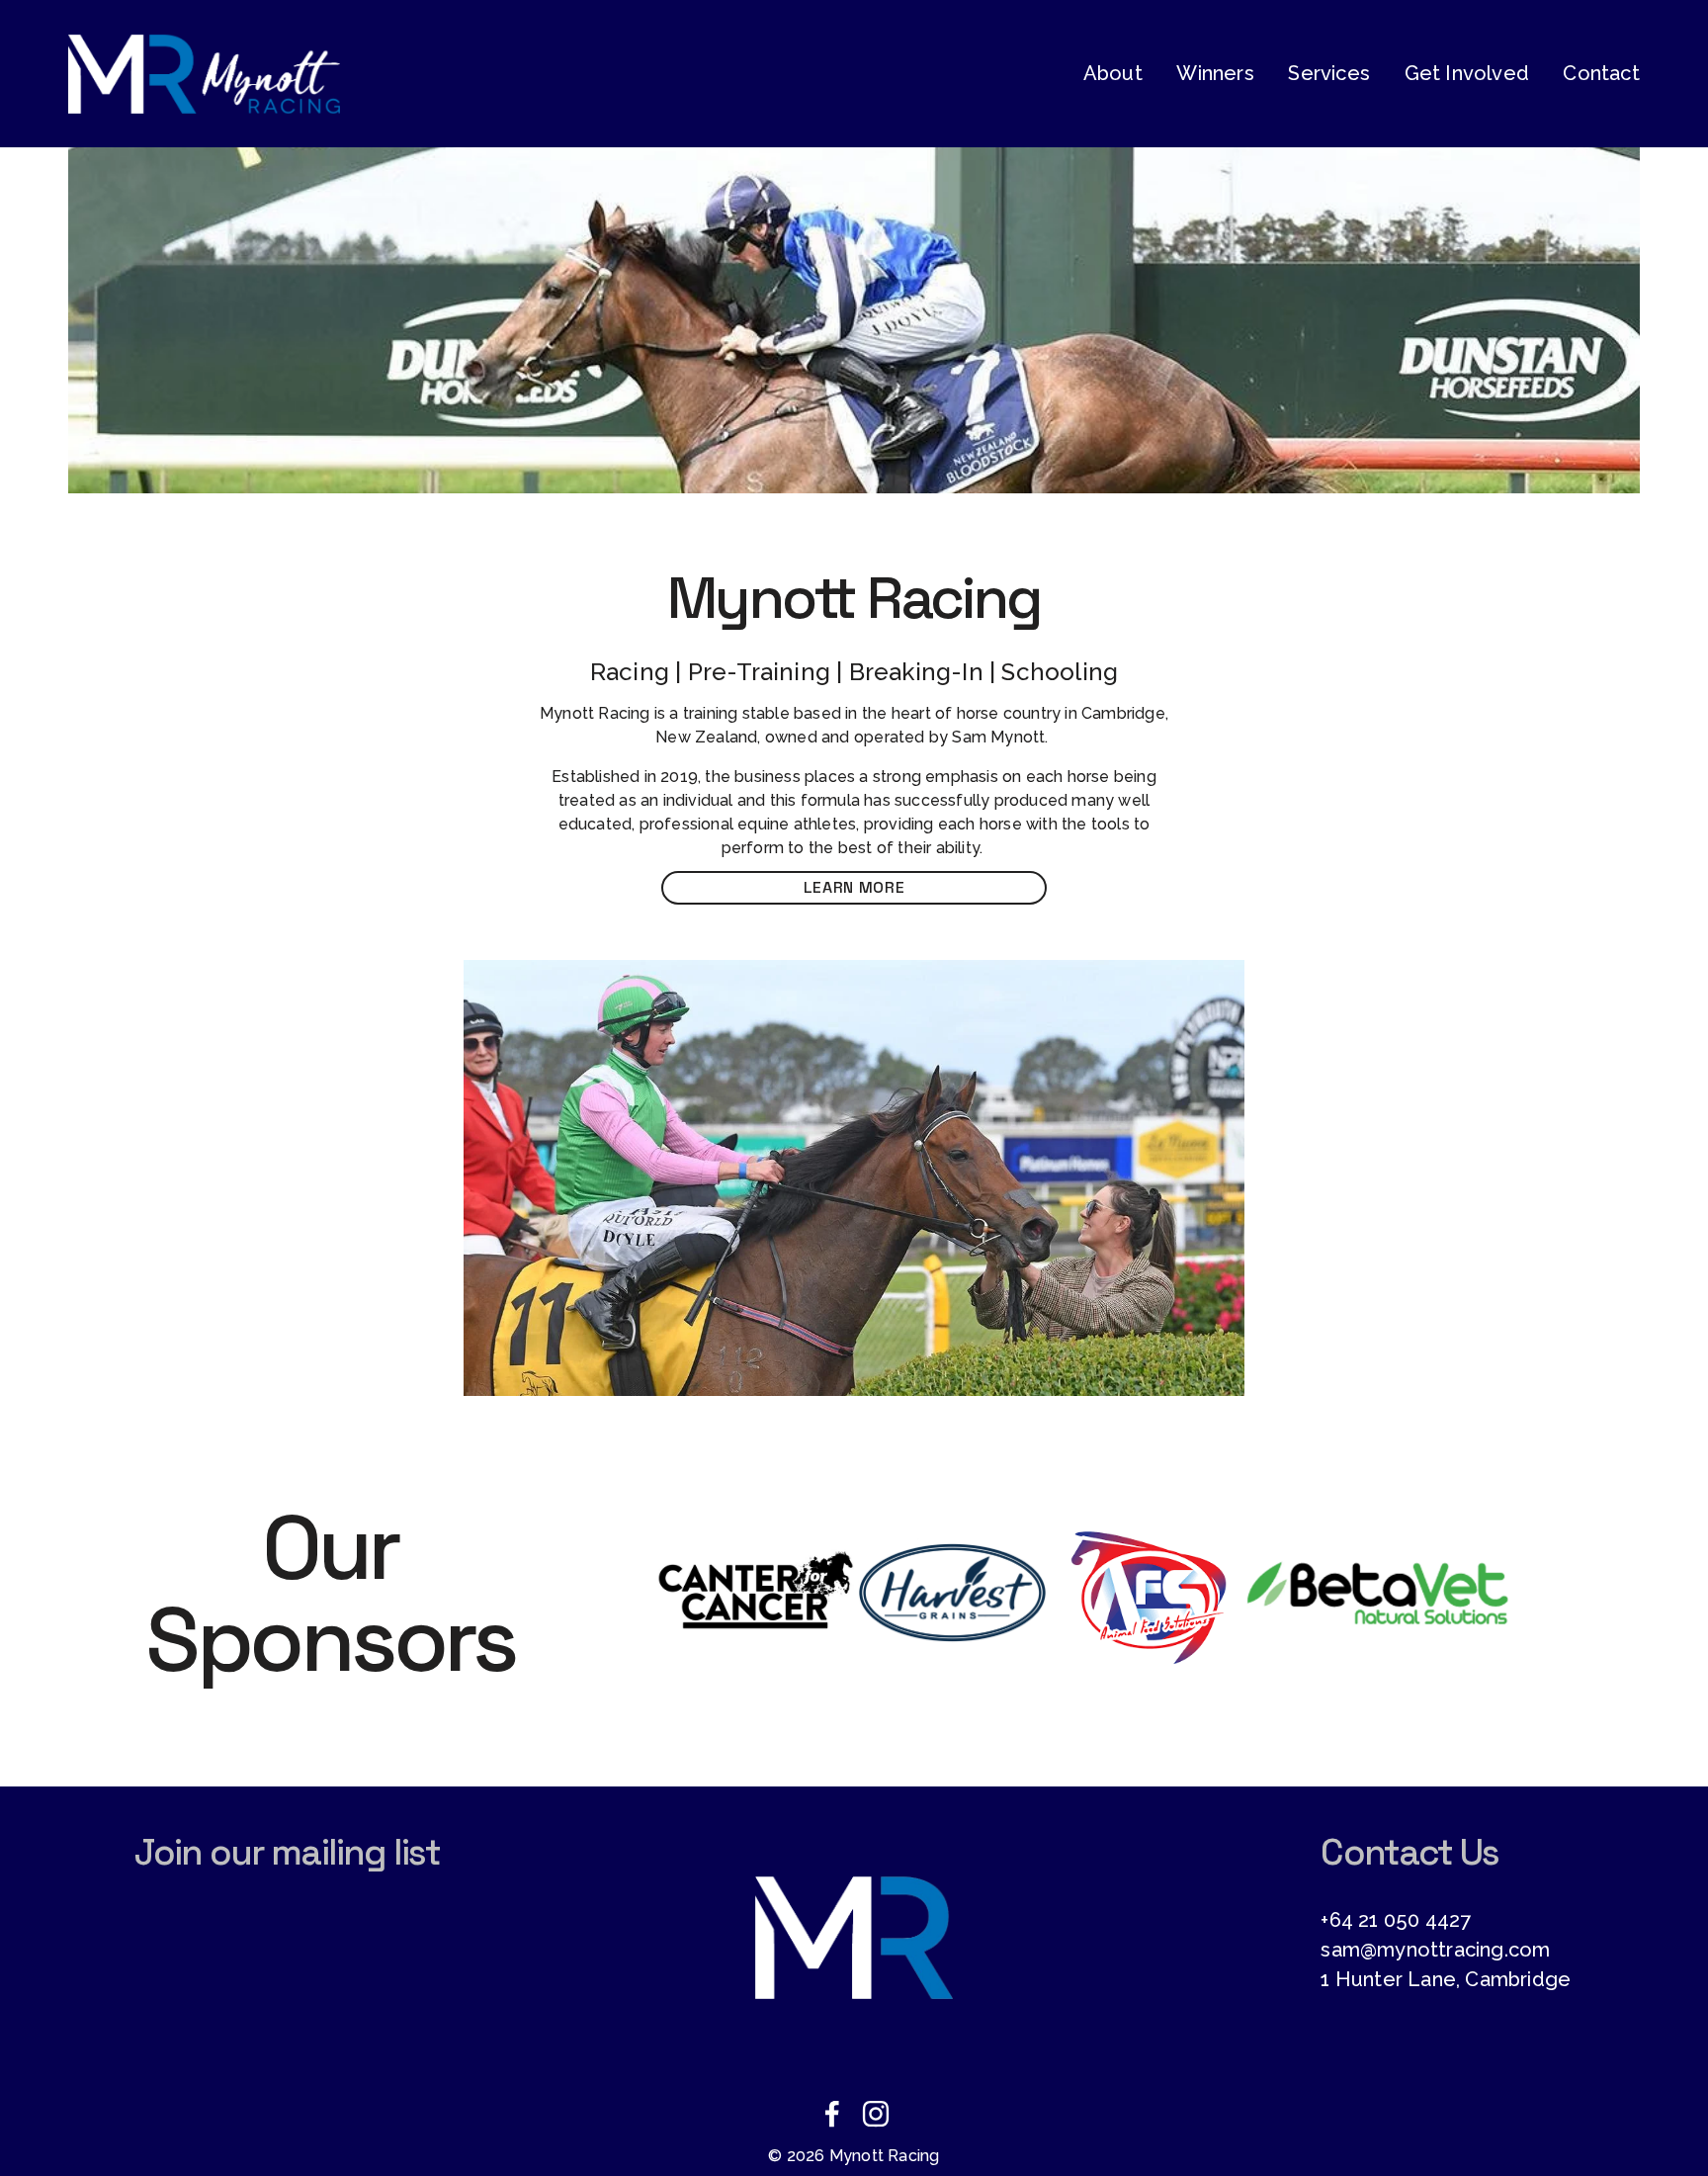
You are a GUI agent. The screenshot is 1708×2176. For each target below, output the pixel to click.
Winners (1215, 73)
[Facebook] (832, 2114)
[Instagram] (876, 2114)
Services (1329, 73)
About (1113, 73)
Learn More (854, 887)
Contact (1601, 73)
